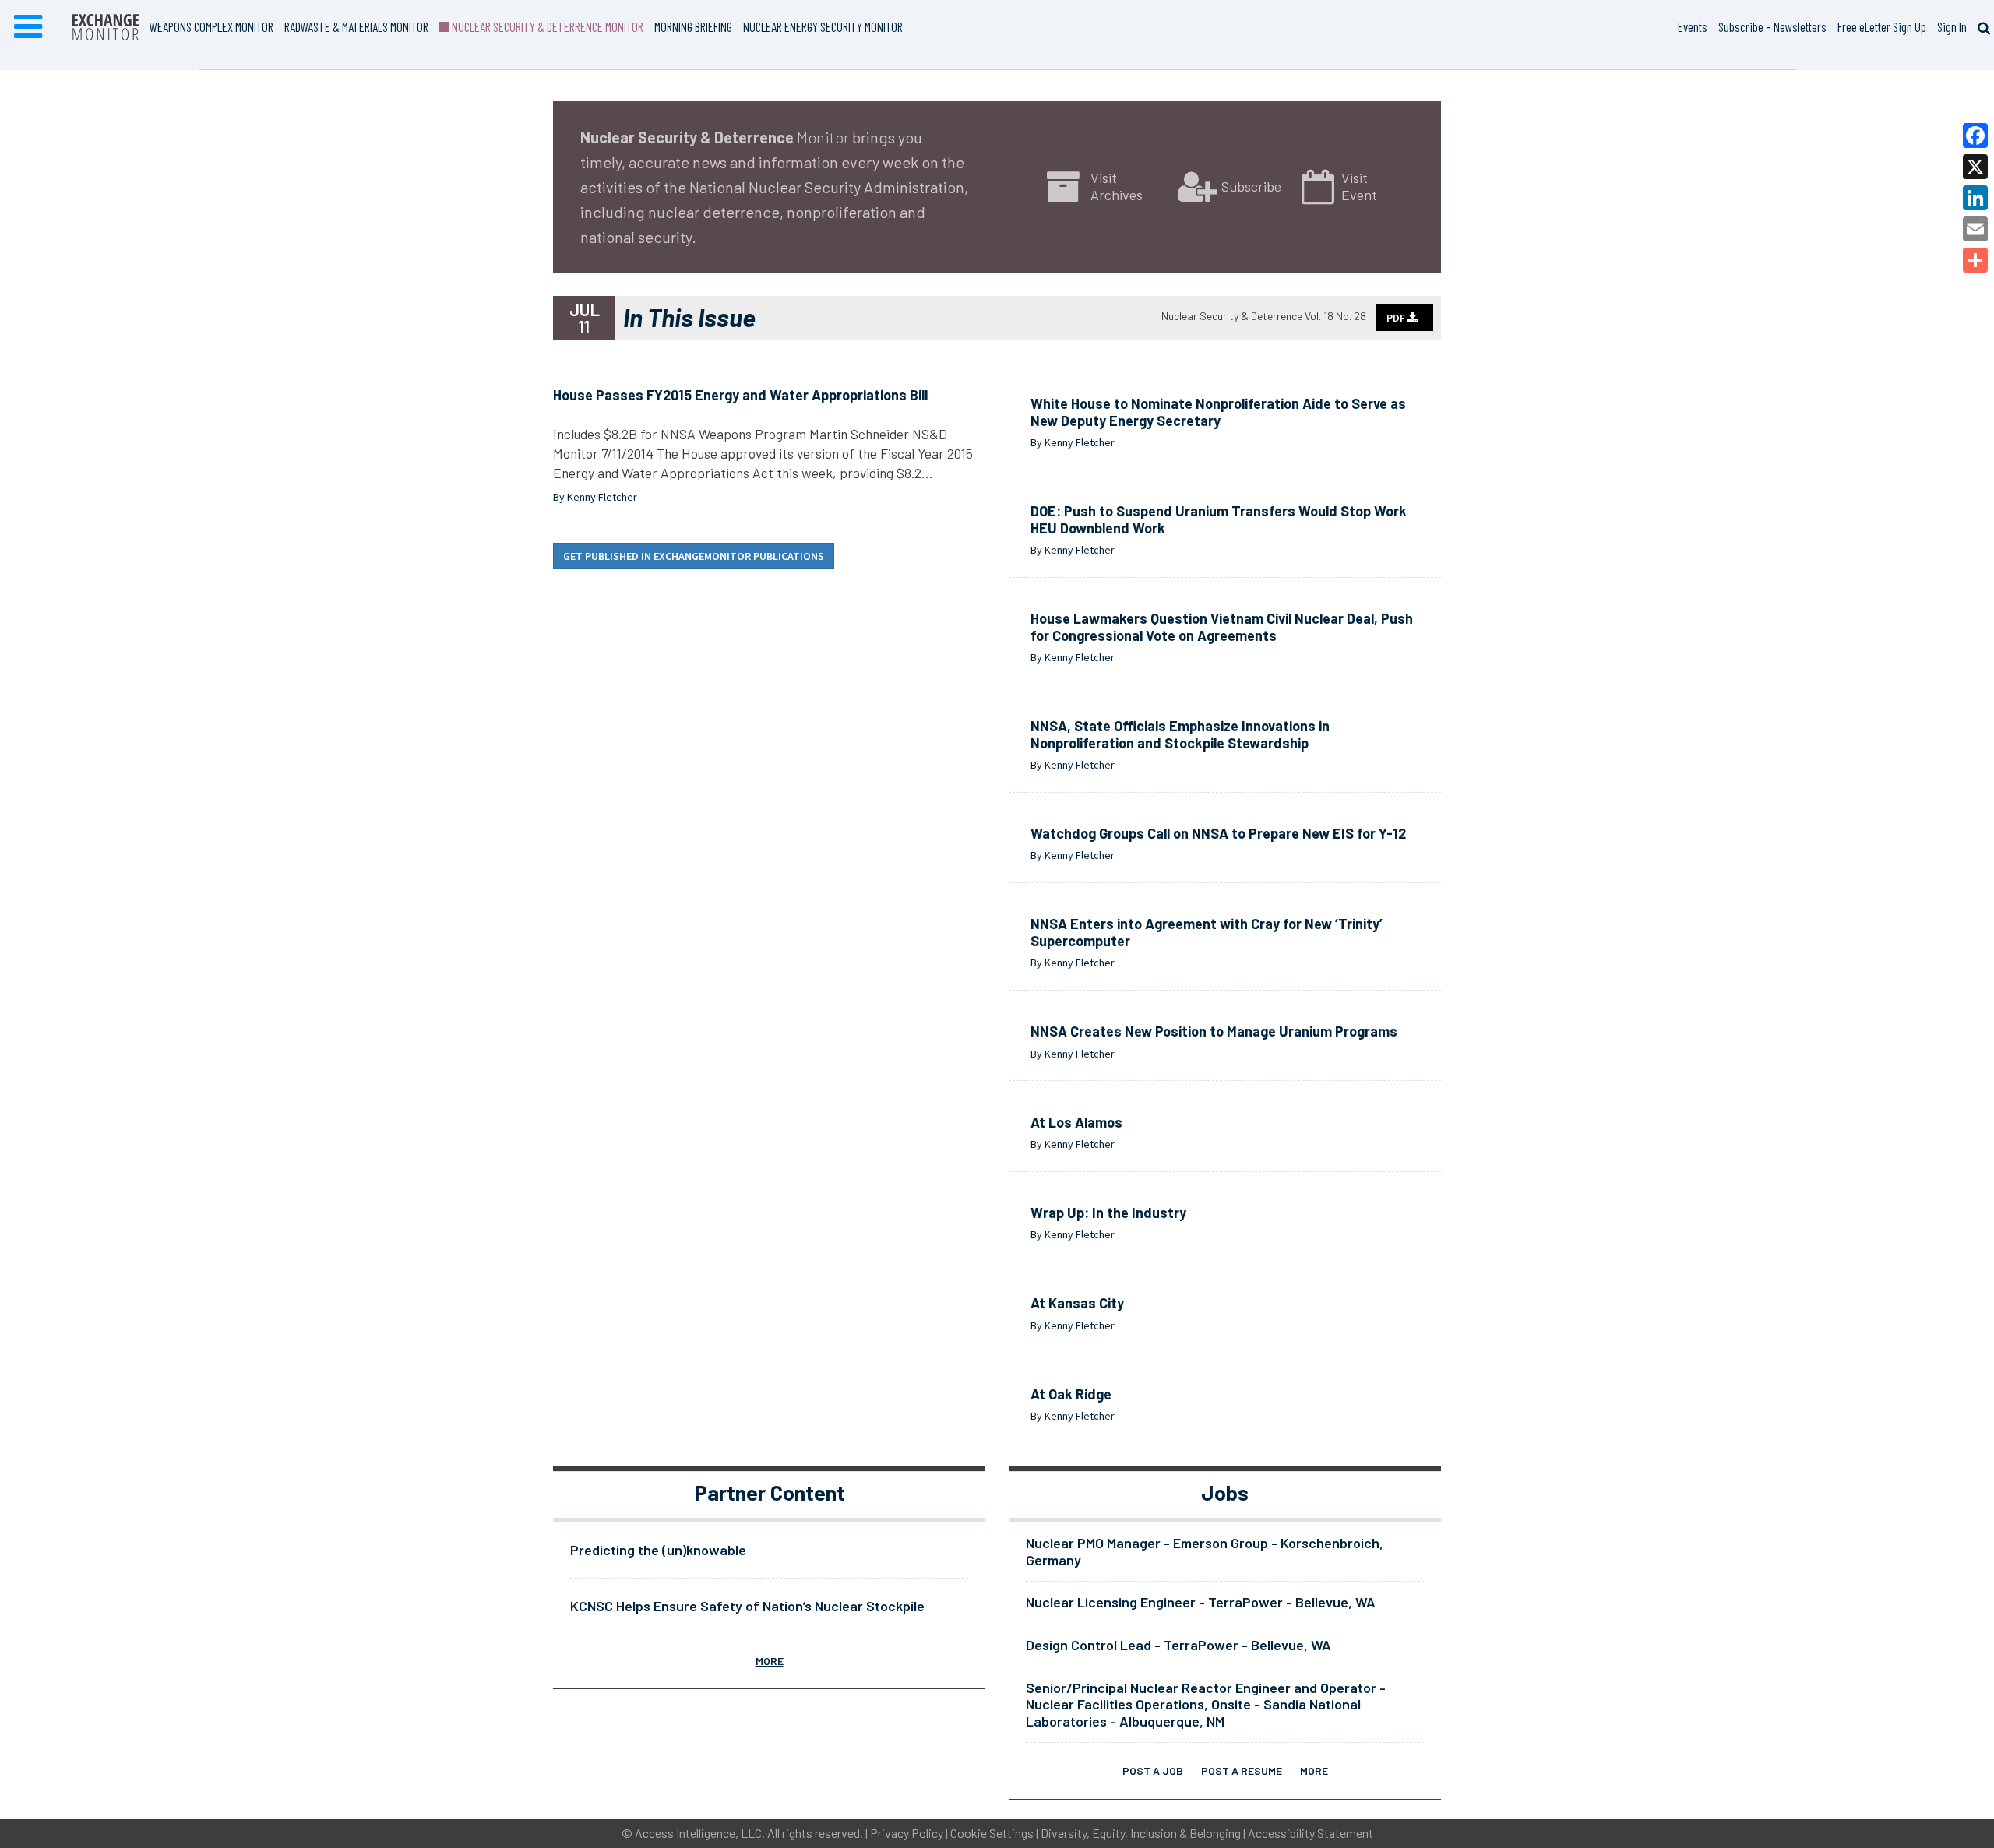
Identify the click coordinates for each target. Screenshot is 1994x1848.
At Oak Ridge (1071, 1394)
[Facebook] (1975, 136)
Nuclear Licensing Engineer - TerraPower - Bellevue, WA (1201, 1602)
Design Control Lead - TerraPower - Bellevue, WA (1178, 1645)
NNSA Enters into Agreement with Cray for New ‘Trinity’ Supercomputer (1207, 932)
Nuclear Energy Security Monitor (823, 26)
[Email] (1975, 229)
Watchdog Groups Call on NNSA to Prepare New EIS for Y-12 (1218, 833)
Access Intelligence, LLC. (700, 1833)
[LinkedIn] (1975, 198)
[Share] (1975, 260)
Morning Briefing (693, 26)
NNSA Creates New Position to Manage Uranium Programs (1214, 1031)
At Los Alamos (1076, 1122)
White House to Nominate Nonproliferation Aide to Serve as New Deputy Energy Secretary (1218, 412)
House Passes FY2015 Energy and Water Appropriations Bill (740, 395)
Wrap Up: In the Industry (1108, 1213)
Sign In (1952, 26)
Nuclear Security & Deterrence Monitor (546, 26)
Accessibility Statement (1311, 1833)
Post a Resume (1242, 1771)
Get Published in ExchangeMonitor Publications (694, 556)
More (770, 1661)
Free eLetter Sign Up (1882, 26)
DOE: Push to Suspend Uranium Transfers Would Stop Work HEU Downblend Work (1219, 519)
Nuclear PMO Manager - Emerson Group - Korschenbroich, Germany (1205, 1551)
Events (1693, 26)
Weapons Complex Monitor (211, 26)
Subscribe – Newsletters (1772, 26)
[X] (1975, 167)
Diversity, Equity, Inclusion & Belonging (1141, 1833)
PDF (1397, 318)
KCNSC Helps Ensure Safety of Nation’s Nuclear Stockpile (747, 1606)
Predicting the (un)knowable (658, 1550)
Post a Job (1153, 1771)
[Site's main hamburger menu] (28, 27)
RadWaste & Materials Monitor (356, 26)
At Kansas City (1077, 1303)
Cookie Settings (992, 1833)
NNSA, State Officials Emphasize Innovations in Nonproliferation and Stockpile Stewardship (1180, 734)
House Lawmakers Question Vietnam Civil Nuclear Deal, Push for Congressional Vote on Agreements (1222, 627)
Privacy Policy (907, 1833)
